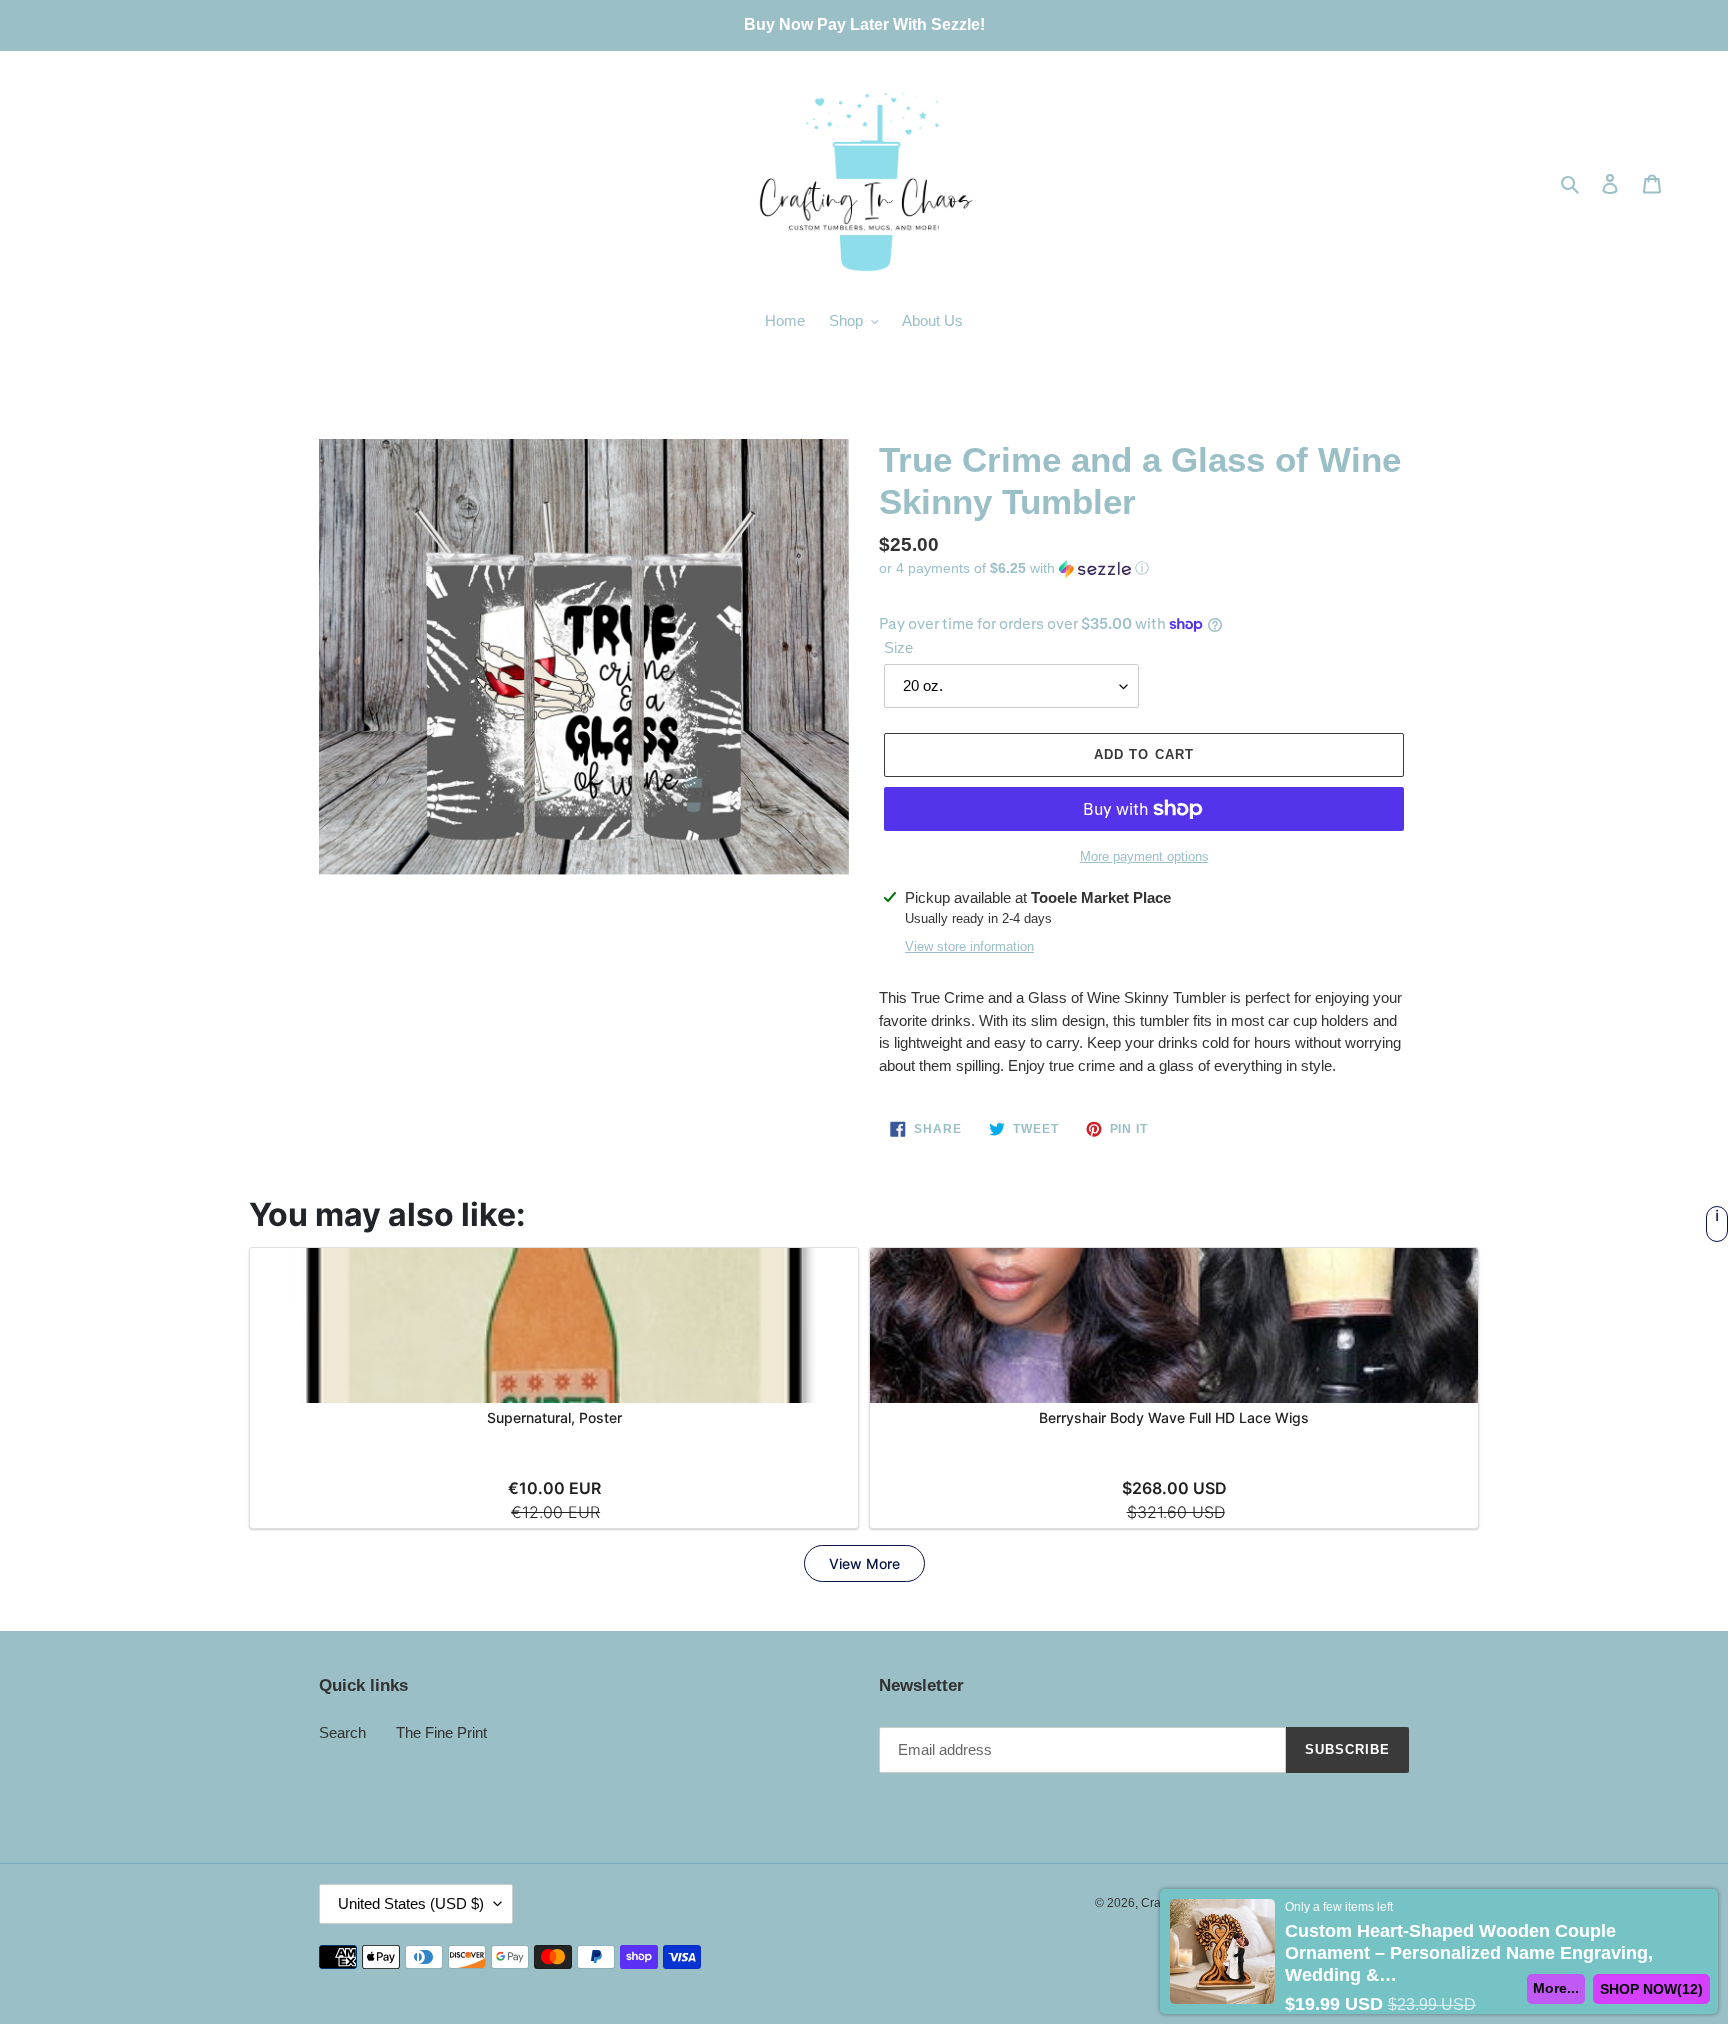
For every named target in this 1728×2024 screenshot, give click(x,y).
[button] (1014, 568)
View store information (969, 946)
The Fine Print (441, 1732)
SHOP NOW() (1651, 1989)
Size (898, 647)
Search (342, 1732)
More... (1556, 1988)
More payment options (1144, 856)
